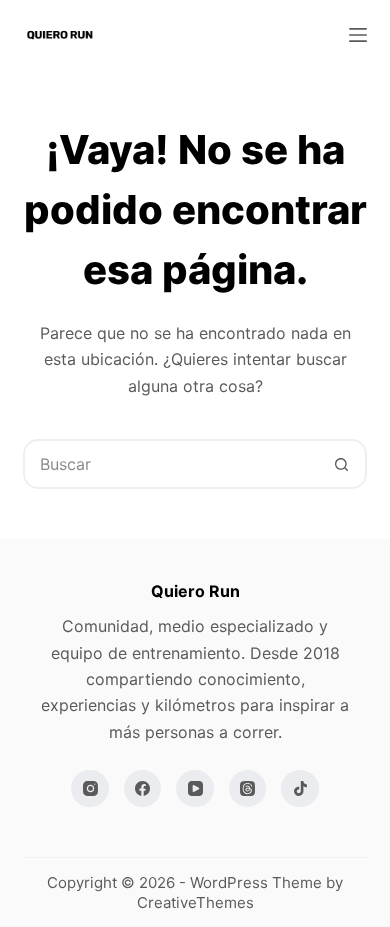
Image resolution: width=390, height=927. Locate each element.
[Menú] (358, 35)
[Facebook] (143, 789)
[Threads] (248, 789)
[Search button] (342, 464)
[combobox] (171, 464)
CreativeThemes (195, 902)
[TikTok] (300, 789)
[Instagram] (90, 789)
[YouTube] (195, 789)
